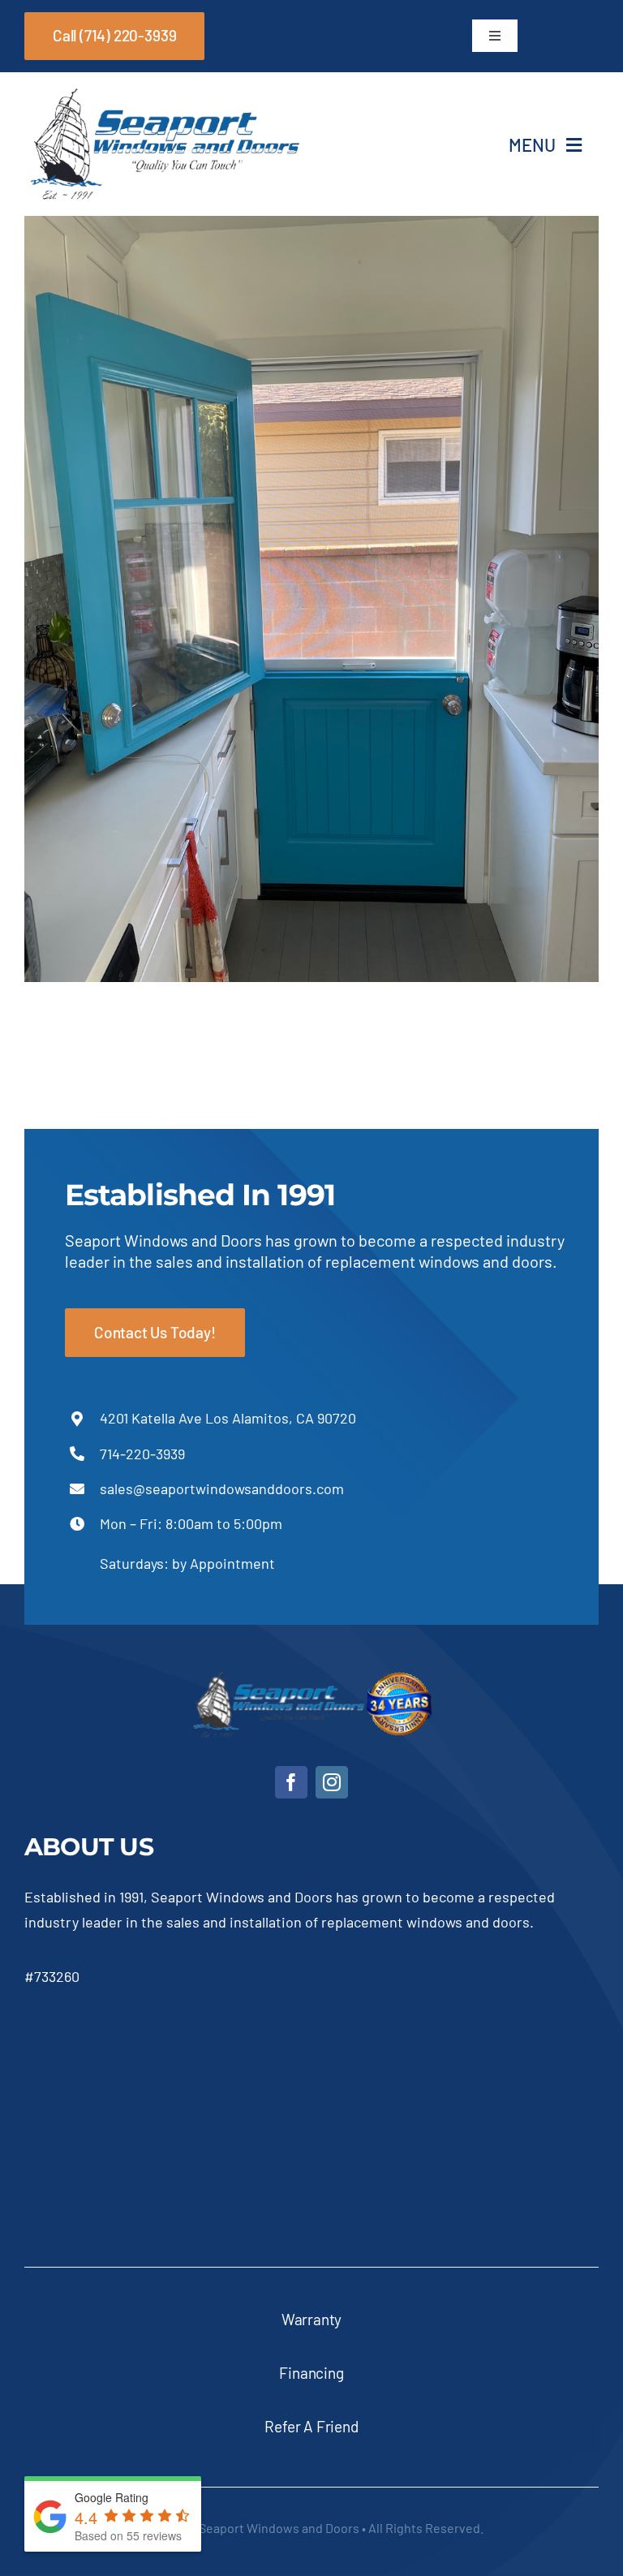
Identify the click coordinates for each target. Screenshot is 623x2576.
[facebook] (291, 1782)
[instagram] (332, 1782)
